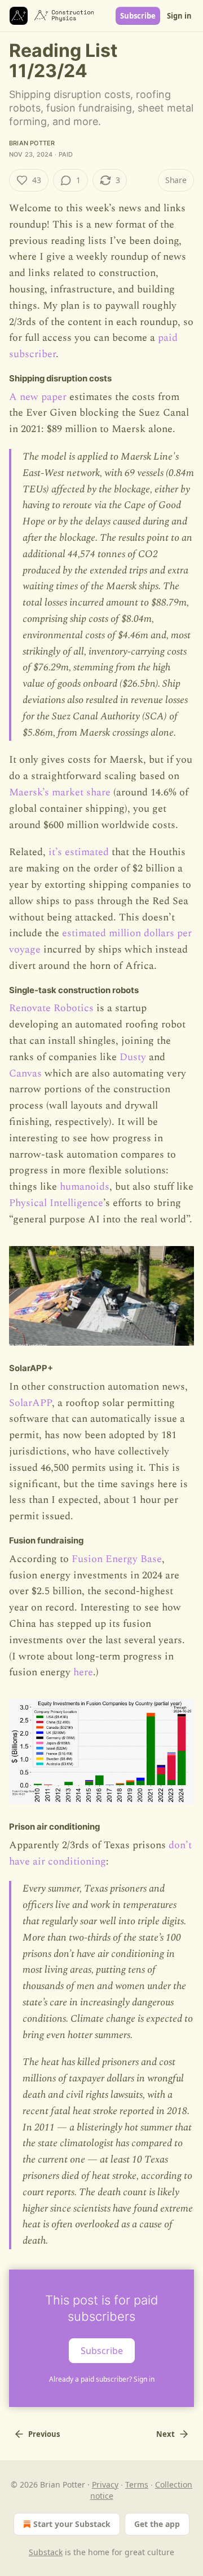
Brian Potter (32, 143)
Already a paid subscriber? (102, 2379)
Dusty (133, 1057)
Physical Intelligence (56, 1203)
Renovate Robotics (51, 1008)
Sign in (179, 16)
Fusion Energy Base (117, 1559)
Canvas (25, 1073)
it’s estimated (79, 852)
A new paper (38, 397)
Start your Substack (72, 2524)
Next (166, 2434)
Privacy (105, 2484)
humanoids (85, 1187)
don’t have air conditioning (100, 1853)
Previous (44, 2434)
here (83, 1672)
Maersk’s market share (60, 792)
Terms (137, 2484)
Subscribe (138, 16)
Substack (46, 2552)
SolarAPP (30, 1403)
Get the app (157, 2524)
